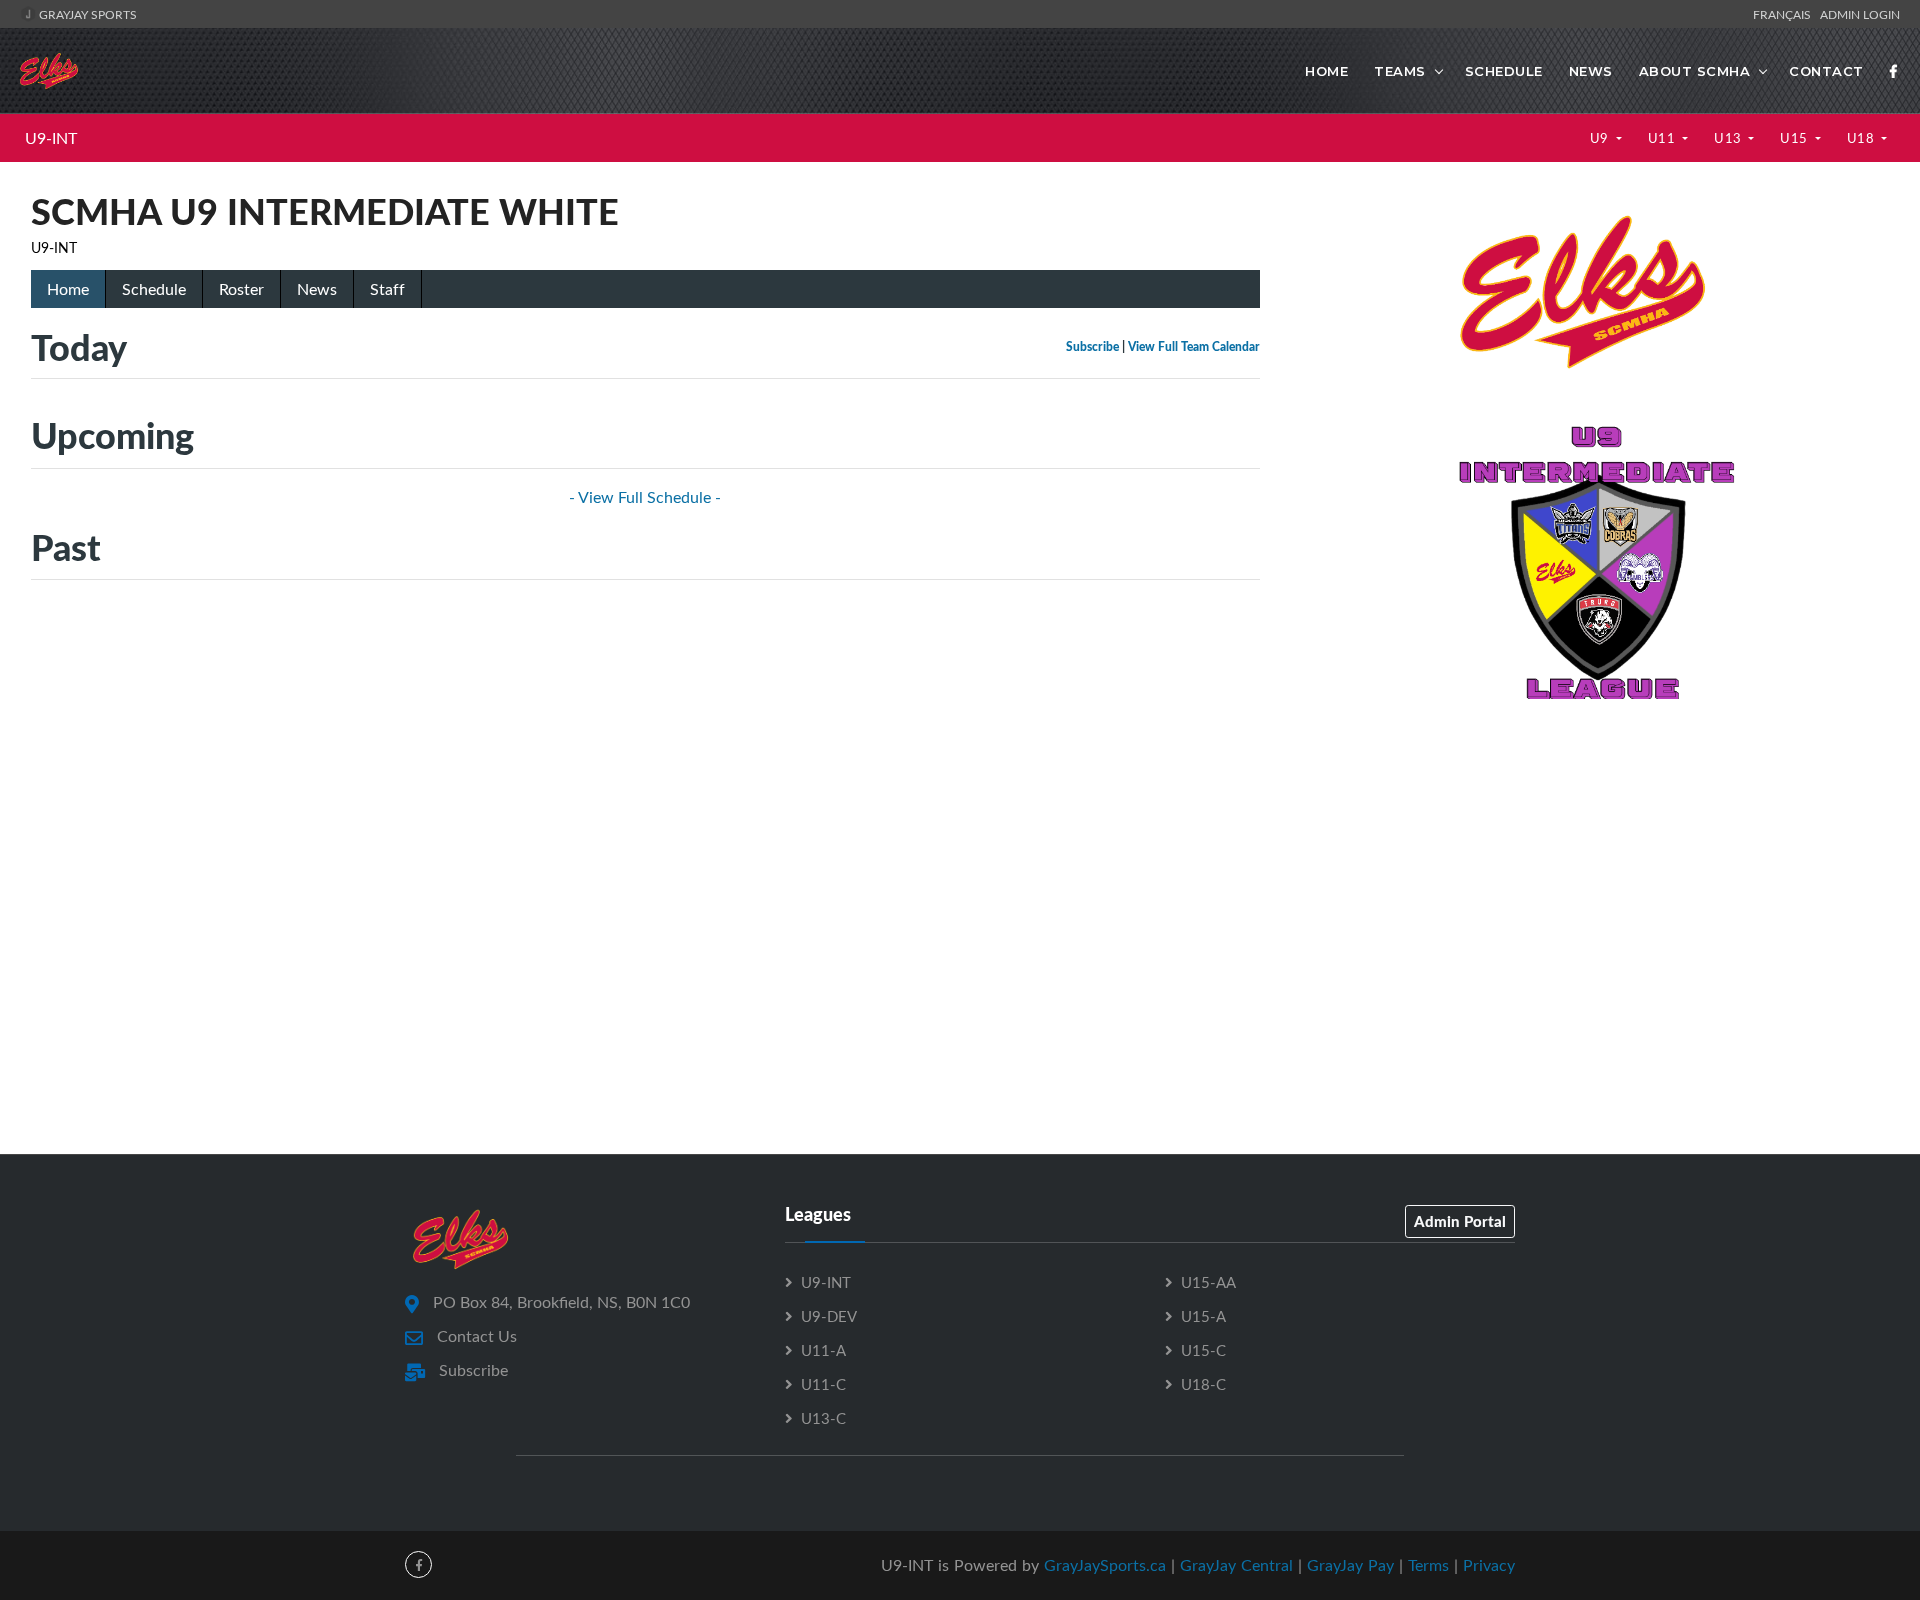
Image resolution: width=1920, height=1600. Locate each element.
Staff (387, 289)
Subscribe (1092, 346)
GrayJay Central (1236, 1565)
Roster (241, 289)
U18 (1862, 138)
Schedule (1504, 71)
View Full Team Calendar (1194, 346)
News (1591, 71)
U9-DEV (829, 1316)
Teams (1400, 71)
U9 (1601, 138)
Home (1326, 71)
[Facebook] (1894, 71)
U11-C (823, 1384)
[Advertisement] (1589, 863)
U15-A (1203, 1316)
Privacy (1489, 1565)
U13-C (823, 1418)
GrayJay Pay (1350, 1565)
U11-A (823, 1350)
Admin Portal (1460, 1221)
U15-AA (1208, 1282)
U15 (1795, 138)
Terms (1428, 1565)
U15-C (1203, 1350)
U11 (1663, 138)
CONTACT (1826, 71)
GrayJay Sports (86, 14)
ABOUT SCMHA (1695, 71)
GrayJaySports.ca (1105, 1565)
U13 (1729, 138)
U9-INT (51, 138)
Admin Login (1860, 14)
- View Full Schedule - (645, 497)
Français (1785, 14)
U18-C (1203, 1384)
